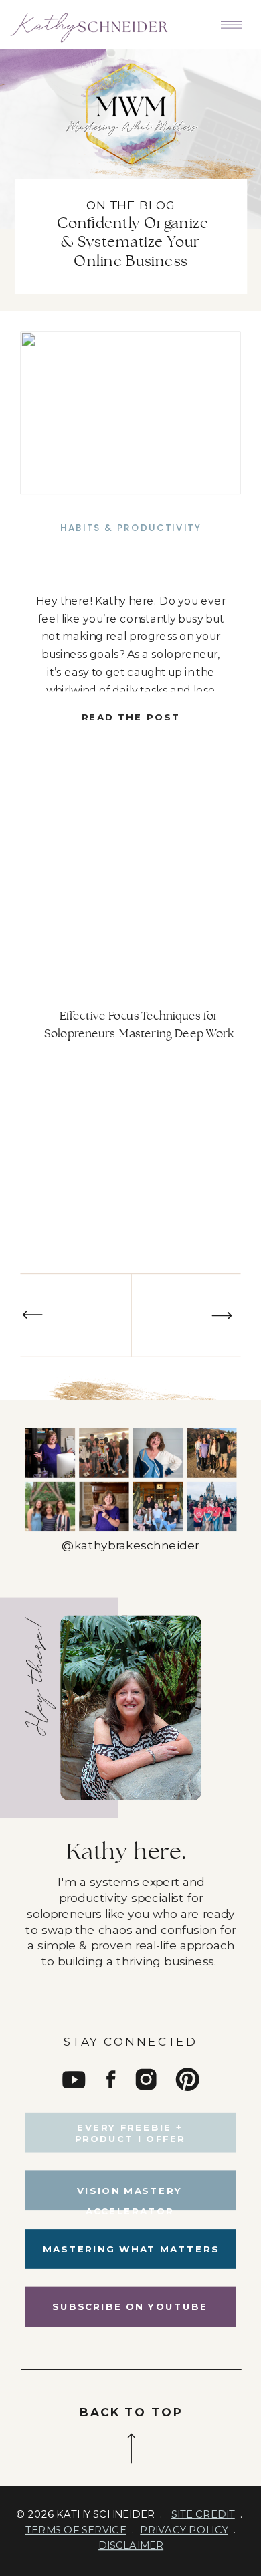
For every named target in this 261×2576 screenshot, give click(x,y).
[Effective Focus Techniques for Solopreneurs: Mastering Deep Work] (130, 413)
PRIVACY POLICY (184, 2529)
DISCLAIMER (131, 2545)
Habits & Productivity (131, 528)
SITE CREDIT (203, 2514)
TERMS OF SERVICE (76, 2529)
